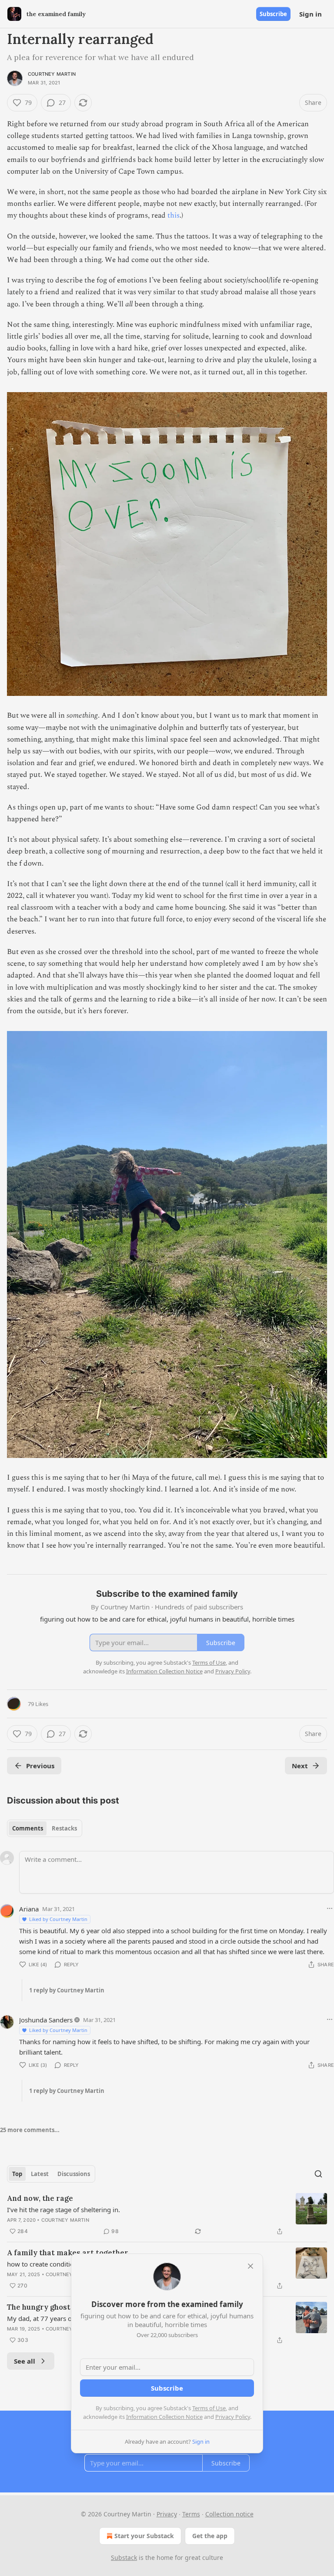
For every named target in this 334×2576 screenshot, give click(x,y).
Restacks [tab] (64, 1828)
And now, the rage (40, 2198)
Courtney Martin (52, 74)
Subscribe (273, 14)
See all (25, 2361)
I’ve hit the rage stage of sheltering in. (63, 2210)
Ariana (29, 1909)
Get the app (210, 2536)
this (174, 215)
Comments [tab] (28, 1828)
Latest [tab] (40, 2174)
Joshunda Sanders (46, 2020)
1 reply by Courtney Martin (67, 1990)
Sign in (311, 14)
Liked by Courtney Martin (58, 1919)
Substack (124, 2558)
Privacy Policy (233, 2417)
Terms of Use (209, 2408)
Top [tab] (17, 2174)
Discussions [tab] (74, 2174)
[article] (167, 2215)
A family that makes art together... (70, 2253)
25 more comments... (30, 2130)
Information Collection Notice (164, 2417)
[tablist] (45, 1828)
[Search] (318, 2174)
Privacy (167, 2514)
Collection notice (229, 2514)
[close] (250, 2266)
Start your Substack (144, 2536)
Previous (40, 1766)
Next (300, 1766)
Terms (191, 2514)
